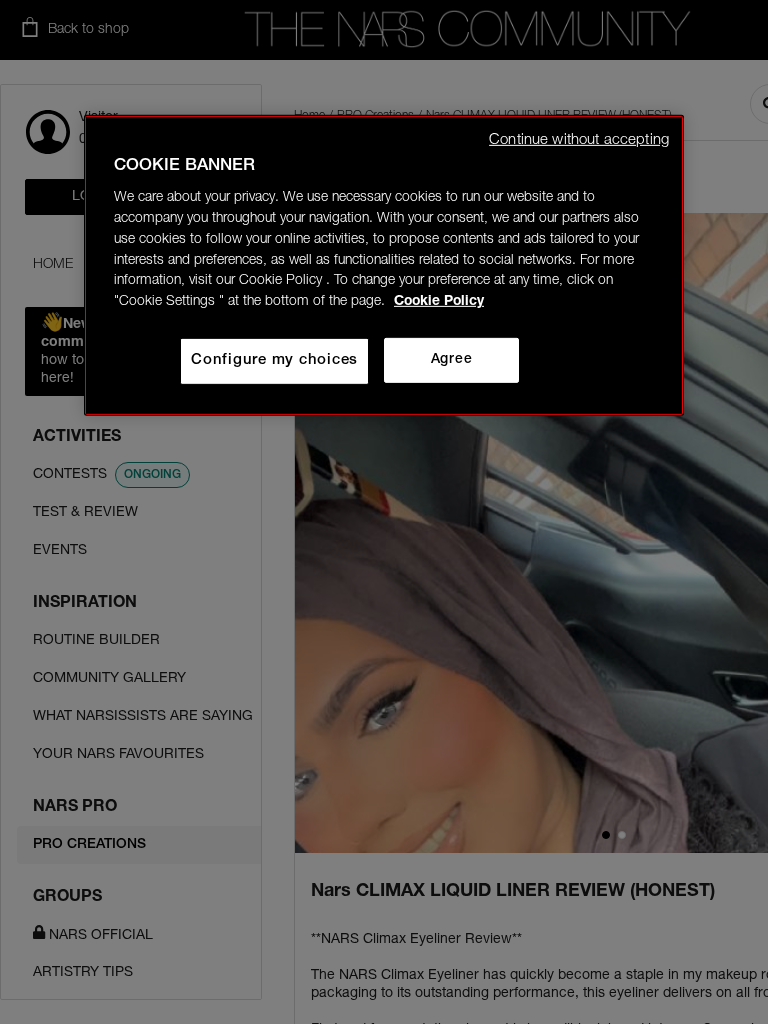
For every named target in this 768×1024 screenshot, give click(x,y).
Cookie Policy (439, 302)
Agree (451, 360)
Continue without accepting (579, 139)
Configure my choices (274, 360)
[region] (384, 264)
